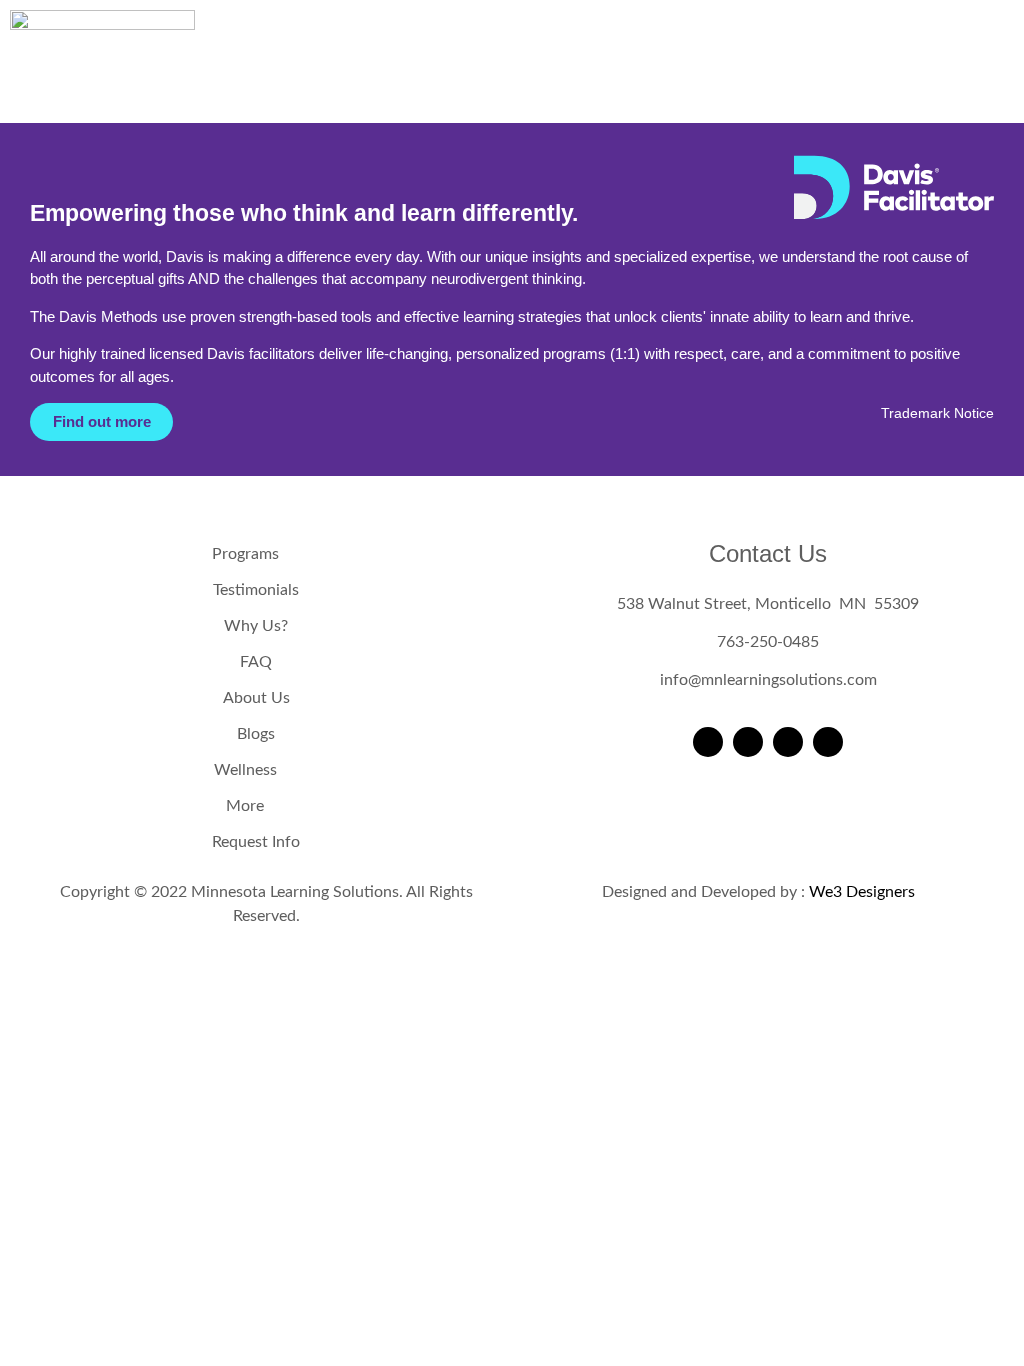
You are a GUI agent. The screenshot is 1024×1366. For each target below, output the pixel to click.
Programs (245, 554)
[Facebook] (708, 742)
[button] (614, 71)
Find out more (102, 421)
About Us (256, 698)
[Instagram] (748, 742)
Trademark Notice (937, 413)
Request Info (256, 842)
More (245, 806)
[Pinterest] (828, 742)
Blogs (256, 734)
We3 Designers (862, 892)
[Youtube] (788, 742)
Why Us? (256, 626)
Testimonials (256, 590)
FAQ (256, 662)
